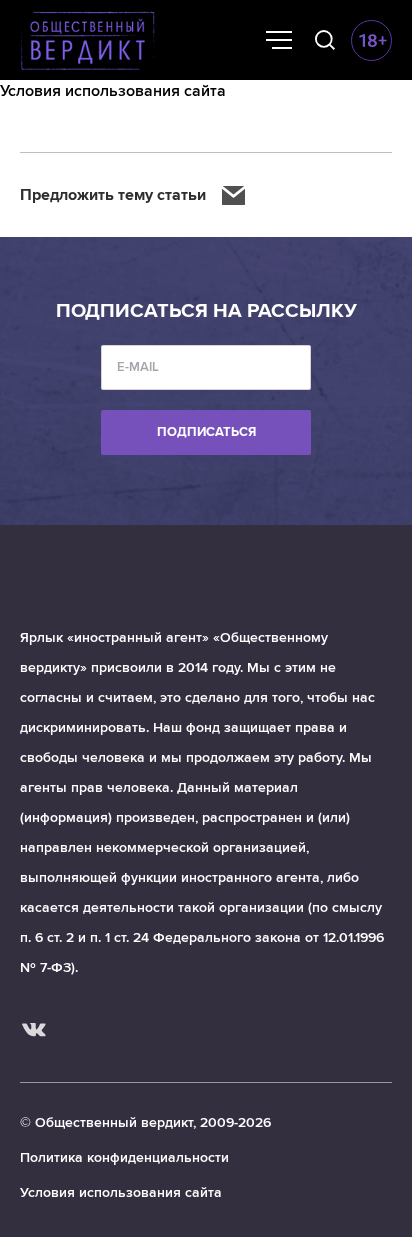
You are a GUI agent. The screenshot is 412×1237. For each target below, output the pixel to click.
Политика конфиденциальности (124, 1157)
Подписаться (206, 432)
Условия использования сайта (121, 1192)
